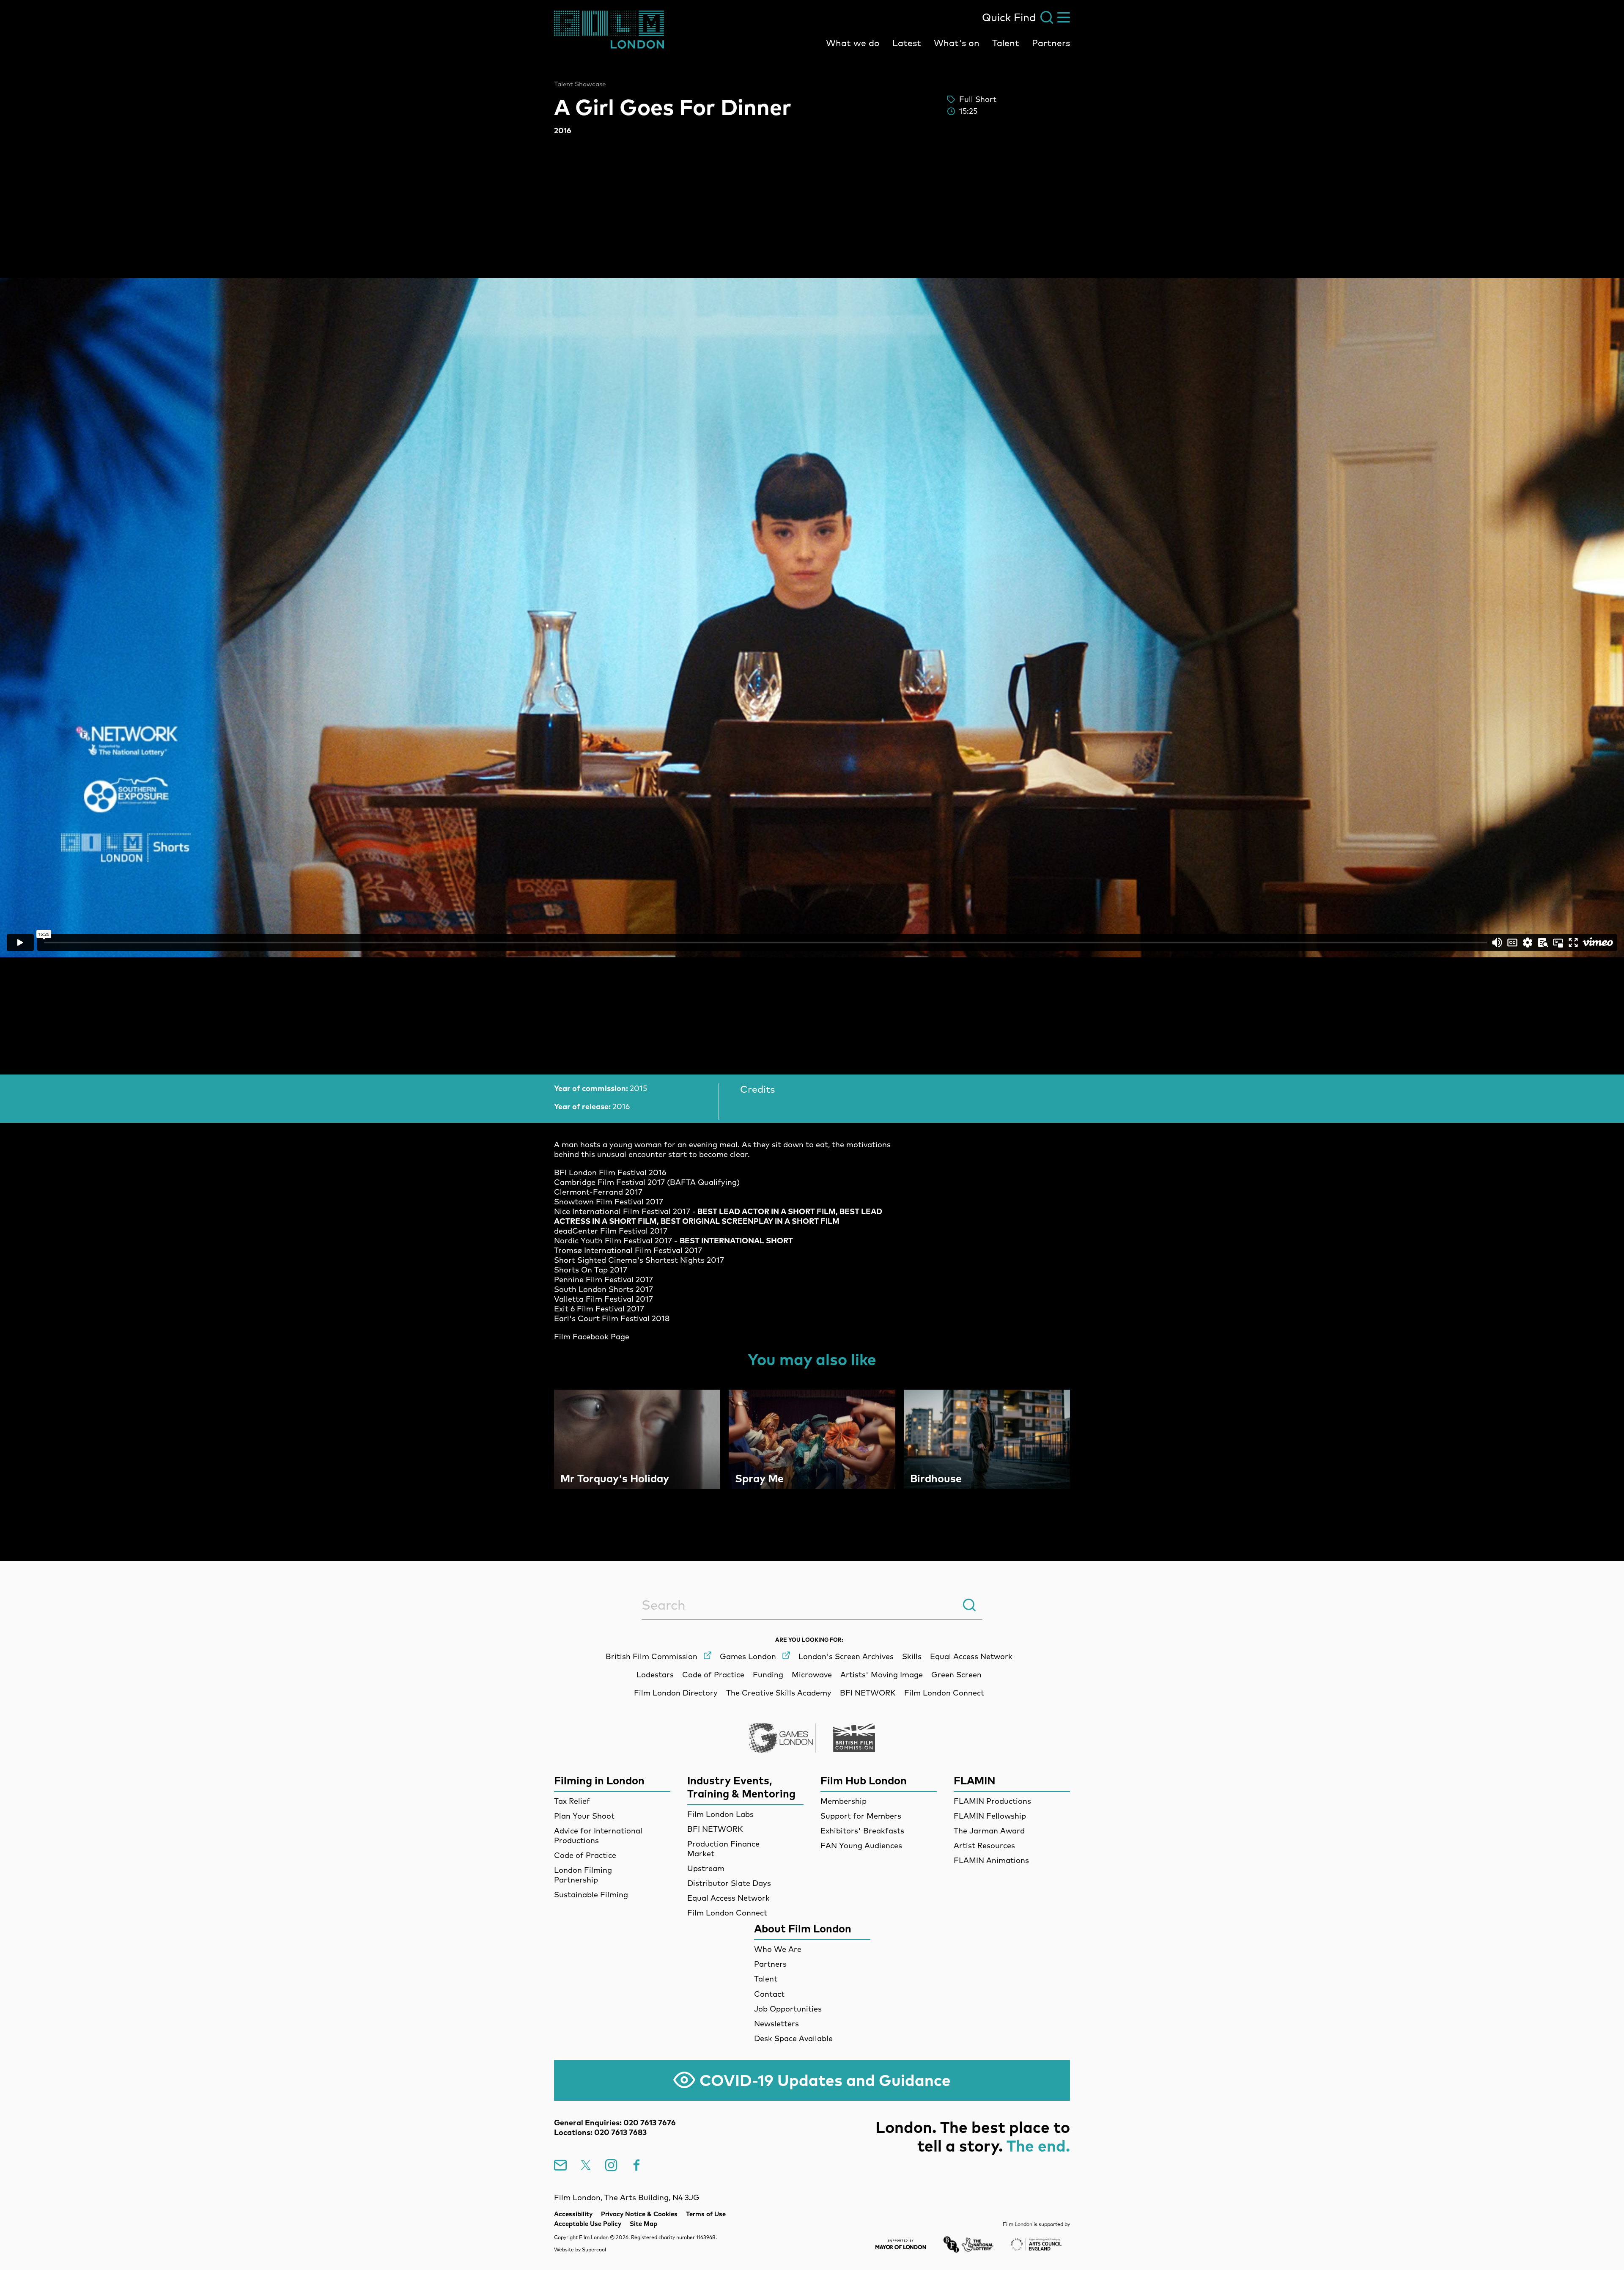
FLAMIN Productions (992, 1801)
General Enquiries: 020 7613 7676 (615, 2123)
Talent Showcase (580, 84)
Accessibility (573, 2214)
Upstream (706, 1868)
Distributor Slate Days (729, 1883)
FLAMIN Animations (991, 1860)
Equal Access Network (728, 1898)
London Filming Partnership (583, 1875)
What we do (853, 43)
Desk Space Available (793, 2038)
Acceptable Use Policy (588, 2224)
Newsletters (776, 2024)
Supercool (594, 2249)
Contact (769, 1994)
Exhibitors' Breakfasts (862, 1831)
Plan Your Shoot (584, 1816)
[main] (812, 789)
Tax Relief (572, 1801)
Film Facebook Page (592, 1337)
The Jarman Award (989, 1831)
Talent (1006, 43)
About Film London (803, 1928)
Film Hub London (864, 1780)
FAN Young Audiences (861, 1845)
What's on (957, 43)
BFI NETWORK (715, 1829)
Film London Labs (720, 1814)
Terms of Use (706, 2214)
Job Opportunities (788, 2009)
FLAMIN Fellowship (990, 1816)
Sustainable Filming (591, 1895)
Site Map (643, 2224)
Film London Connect (727, 1913)
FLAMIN (975, 1780)
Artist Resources (984, 1845)
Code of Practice (585, 1855)
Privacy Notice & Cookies (639, 2214)
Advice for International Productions (598, 1836)
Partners (1051, 43)
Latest (907, 43)
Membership (844, 1801)
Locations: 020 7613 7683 (600, 2132)
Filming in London (599, 1780)
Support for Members (861, 1816)
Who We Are (778, 1949)
